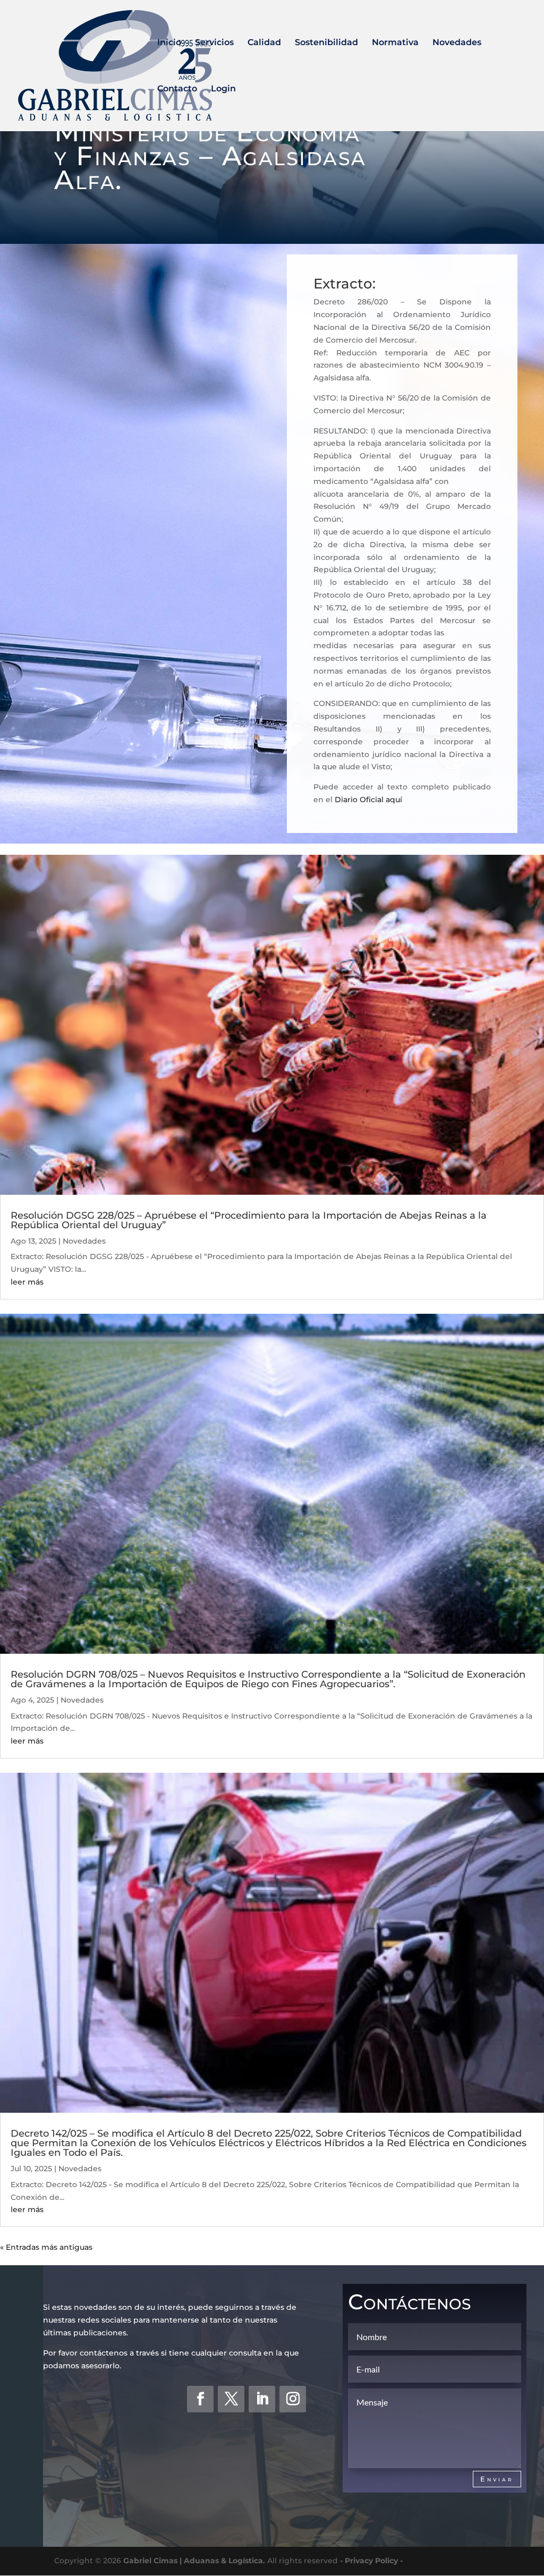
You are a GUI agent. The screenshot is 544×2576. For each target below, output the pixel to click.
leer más (27, 1282)
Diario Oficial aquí (368, 800)
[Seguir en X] (231, 2399)
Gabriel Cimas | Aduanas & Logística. (194, 2561)
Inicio (169, 43)
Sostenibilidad (326, 43)
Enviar (497, 2479)
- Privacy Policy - (371, 2561)
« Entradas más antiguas (46, 2247)
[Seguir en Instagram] (293, 2399)
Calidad (264, 43)
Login (223, 89)
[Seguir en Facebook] (200, 2399)
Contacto (177, 89)
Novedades (457, 43)
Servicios (214, 43)
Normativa (395, 43)
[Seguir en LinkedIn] (262, 2399)
